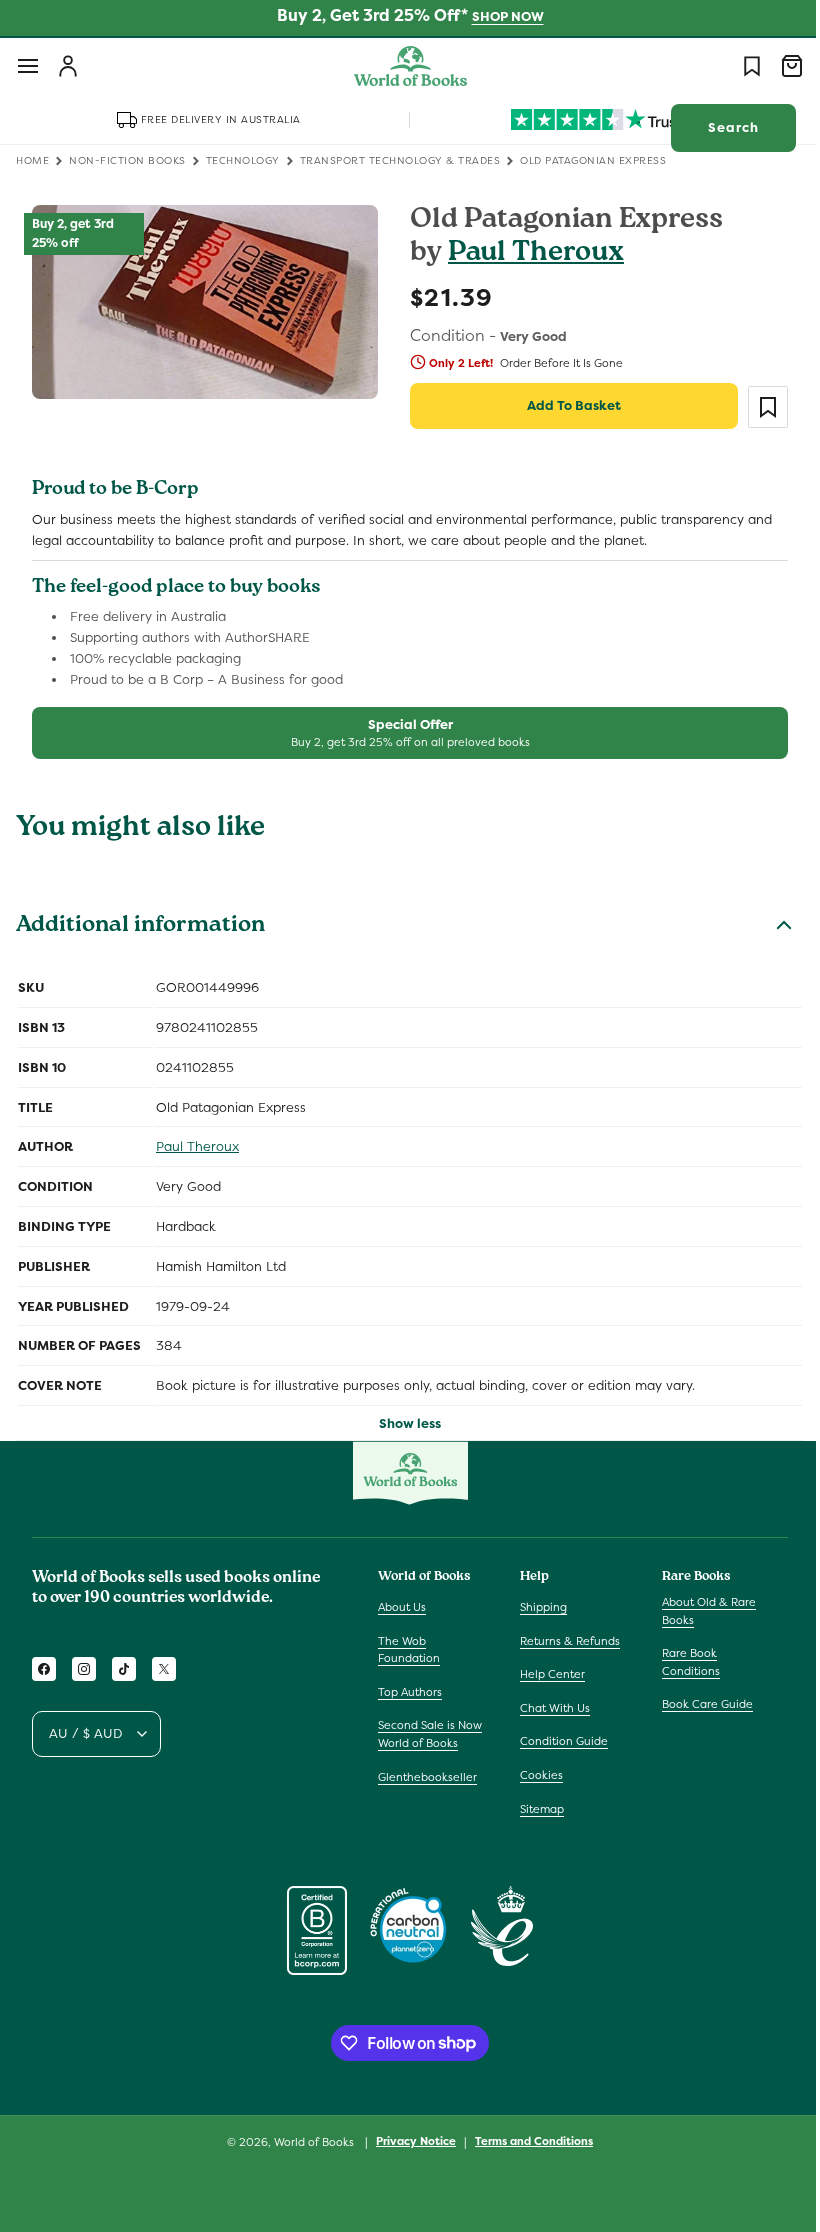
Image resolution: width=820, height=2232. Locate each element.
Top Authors (410, 1692)
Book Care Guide (697, 1704)
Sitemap (537, 1809)
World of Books (308, 2142)
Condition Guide (559, 1741)
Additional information (140, 927)
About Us (402, 1607)
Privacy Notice (409, 2141)
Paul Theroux (529, 254)
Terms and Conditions (527, 2141)
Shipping (538, 1607)
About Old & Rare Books (699, 1611)
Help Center (547, 1674)
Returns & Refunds (565, 1641)
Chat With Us (550, 1708)
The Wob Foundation (409, 1650)
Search (718, 127)
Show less (403, 1423)
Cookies (536, 1775)
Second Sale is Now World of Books (430, 1734)
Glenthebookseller (427, 1777)
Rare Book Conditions (681, 1662)
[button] (28, 66)
